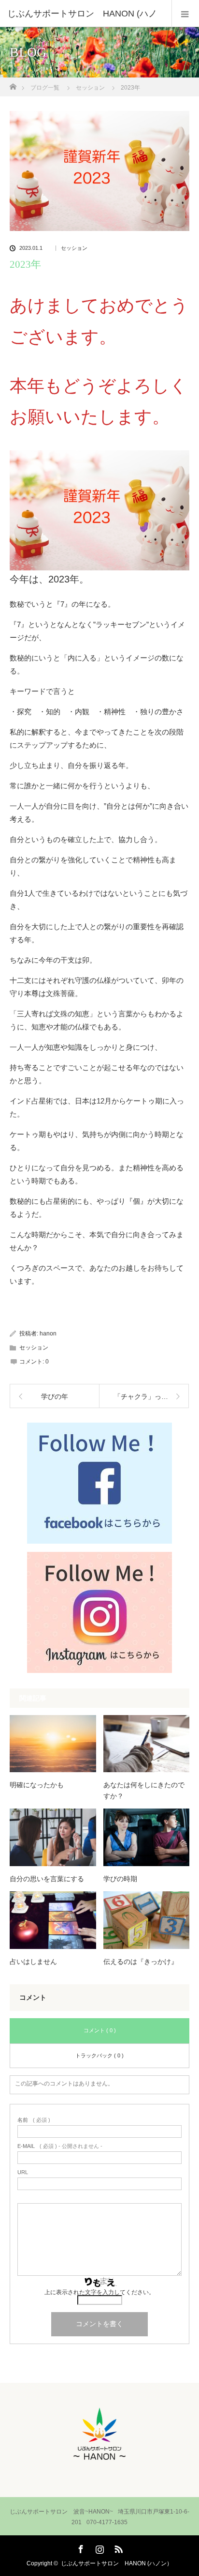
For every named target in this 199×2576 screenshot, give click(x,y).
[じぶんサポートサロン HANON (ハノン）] (99, 2463)
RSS (117, 2547)
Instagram (99, 2547)
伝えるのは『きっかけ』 (141, 1962)
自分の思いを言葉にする (47, 1879)
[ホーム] (13, 84)
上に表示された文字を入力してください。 (99, 2292)
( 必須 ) (34, 2120)
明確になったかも (37, 1785)
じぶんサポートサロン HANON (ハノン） (117, 2563)
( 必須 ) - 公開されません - (60, 2146)
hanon (48, 1334)
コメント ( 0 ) (100, 2030)
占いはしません (33, 1962)
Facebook (80, 2547)
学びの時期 (120, 1879)
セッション (74, 248)
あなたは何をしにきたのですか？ (144, 1790)
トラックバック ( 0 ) (99, 2055)
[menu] (185, 14)
